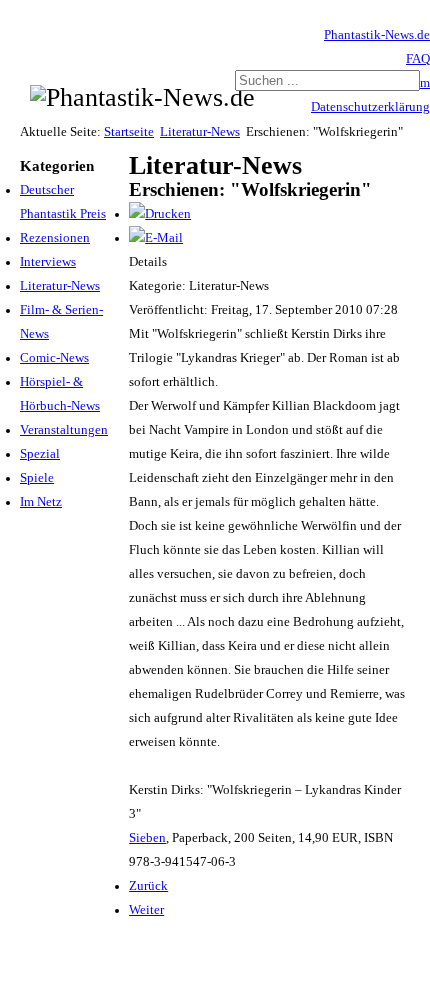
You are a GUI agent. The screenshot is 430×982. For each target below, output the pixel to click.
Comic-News (54, 358)
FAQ (418, 59)
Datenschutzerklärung (370, 107)
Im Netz (41, 502)
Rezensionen (55, 238)
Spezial (40, 454)
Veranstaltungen (64, 430)
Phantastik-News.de (377, 35)
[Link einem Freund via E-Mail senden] (156, 238)
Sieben (147, 838)
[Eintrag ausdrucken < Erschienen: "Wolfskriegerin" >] (160, 214)
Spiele (37, 478)
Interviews (48, 262)
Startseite (129, 132)
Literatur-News (200, 132)
